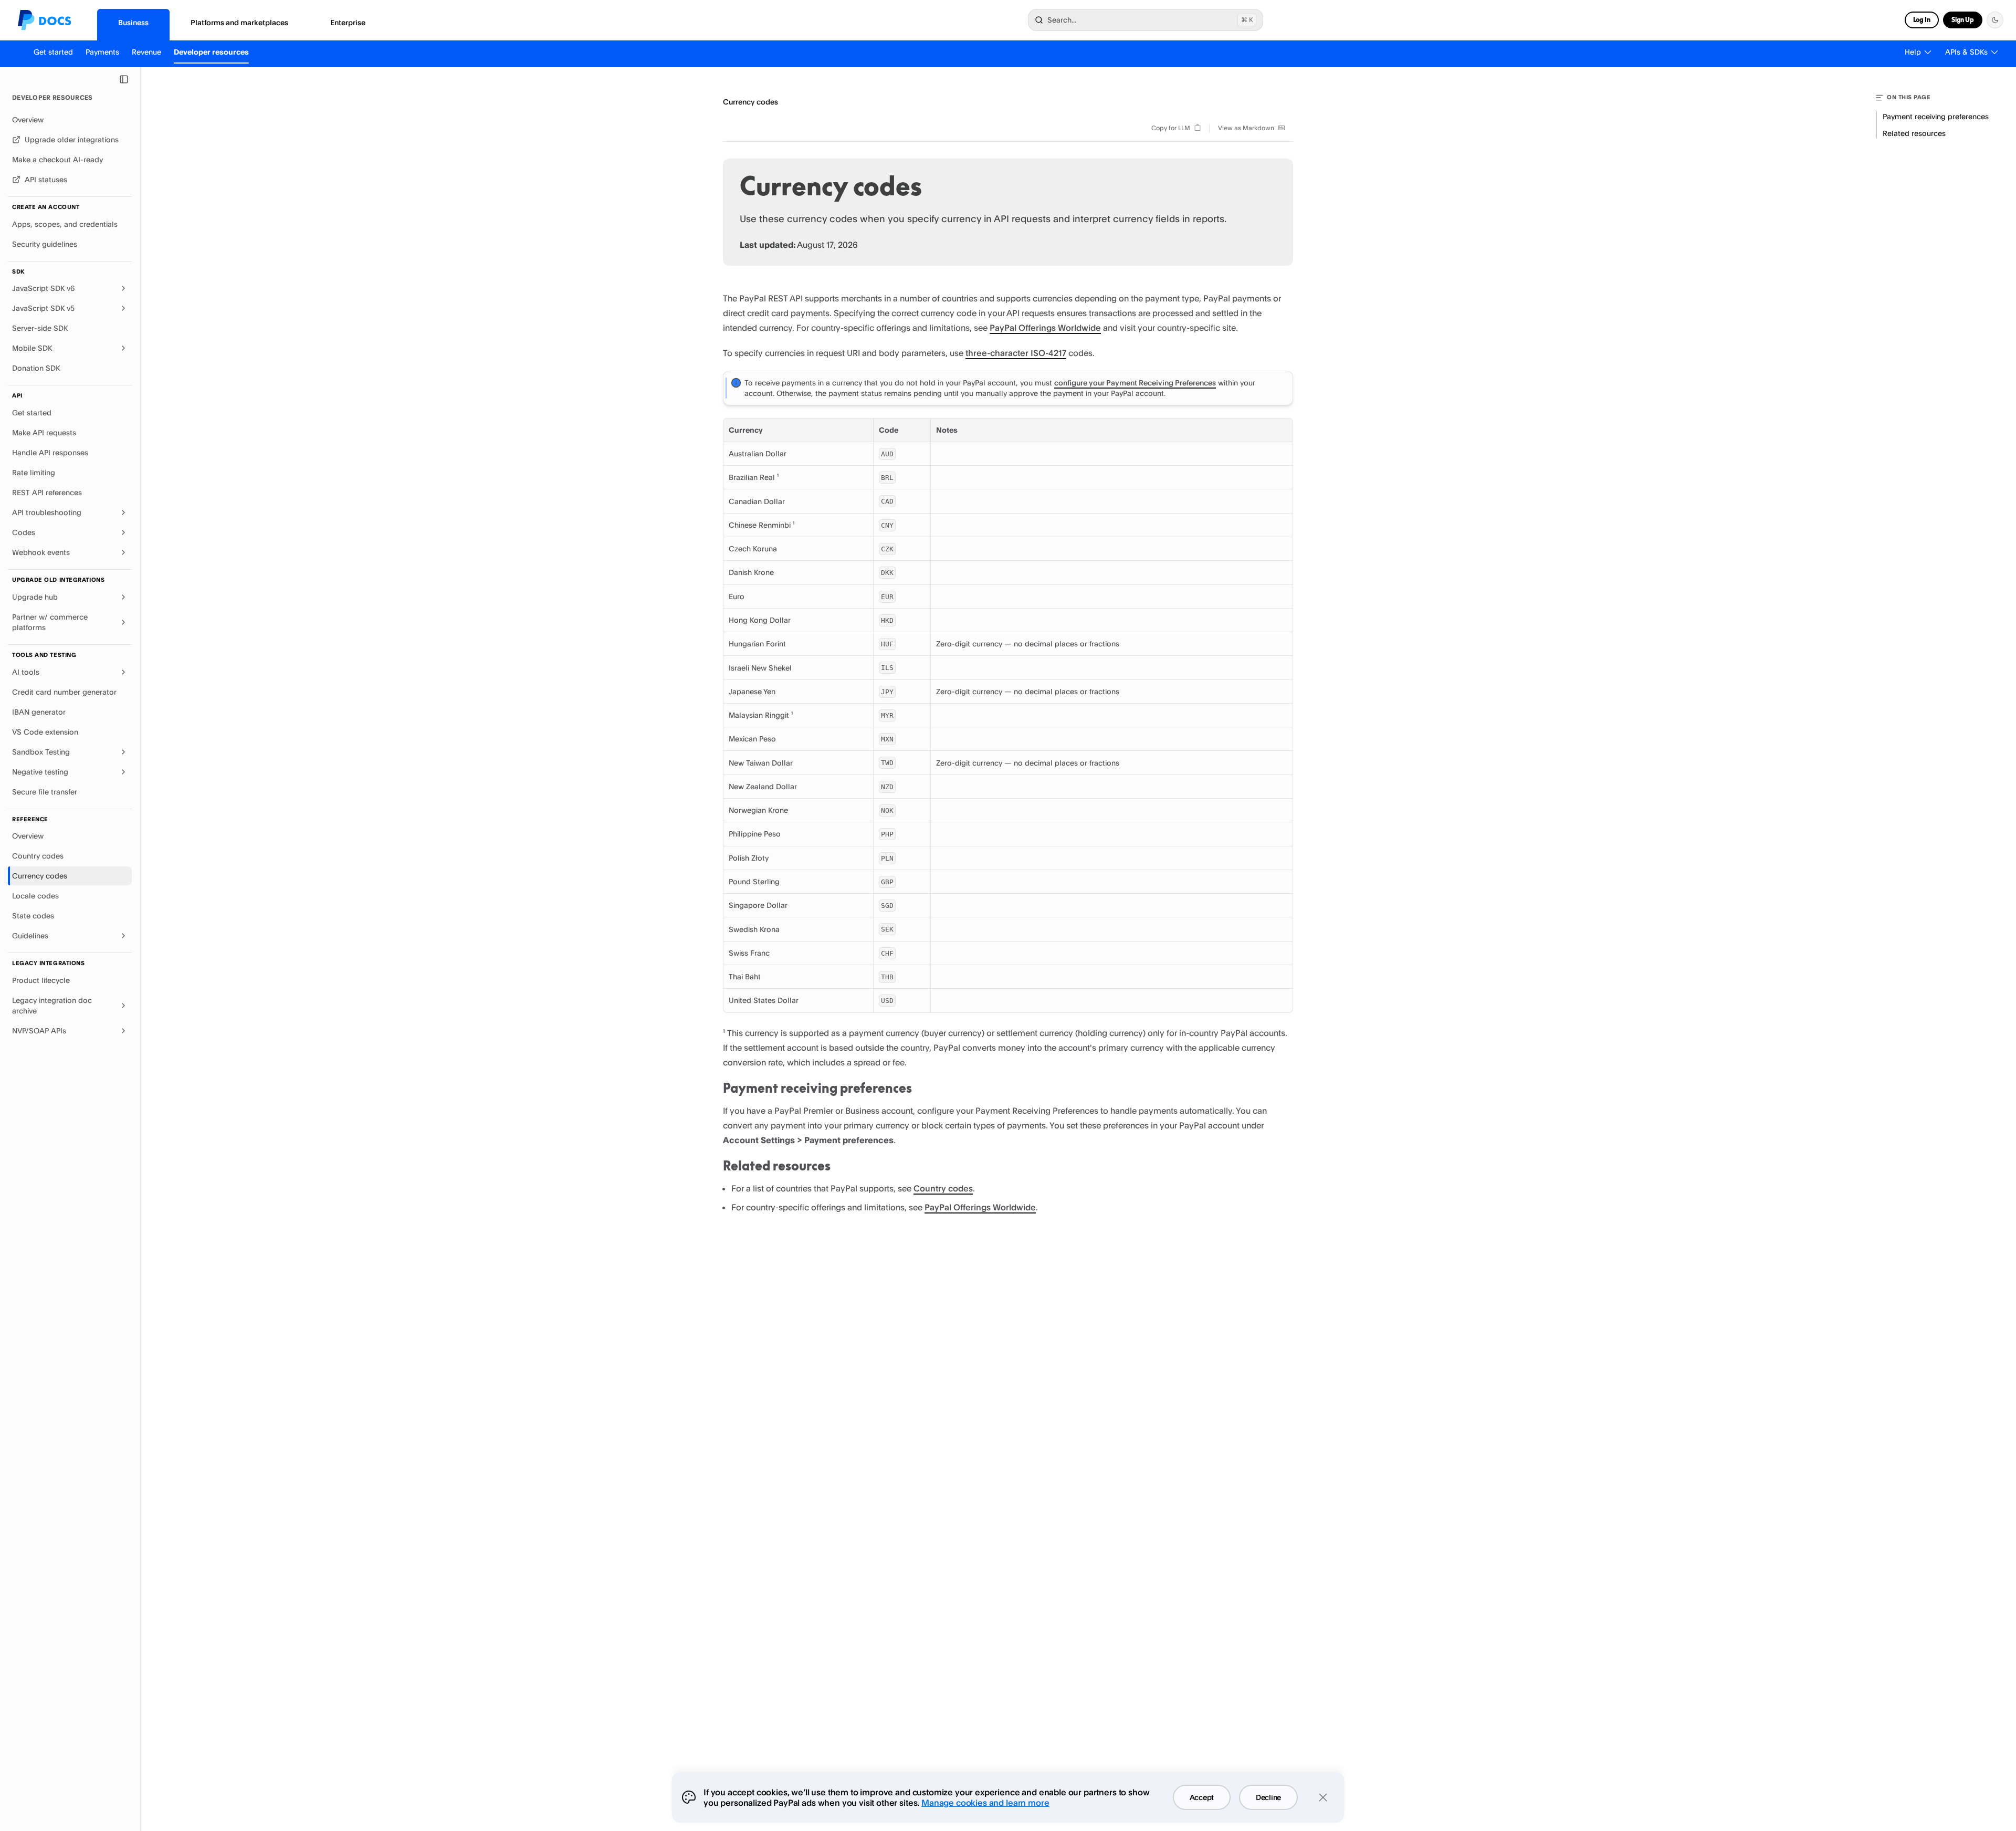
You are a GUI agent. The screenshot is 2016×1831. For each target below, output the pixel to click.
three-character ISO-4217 (1016, 353)
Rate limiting (34, 472)
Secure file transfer (45, 792)
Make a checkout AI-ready (57, 159)
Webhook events (41, 552)
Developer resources (211, 52)
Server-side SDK (40, 328)
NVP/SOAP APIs (39, 1030)
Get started (53, 52)
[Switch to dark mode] (1995, 20)
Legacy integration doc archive (52, 1005)
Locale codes (35, 896)
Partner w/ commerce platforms (50, 622)
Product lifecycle (41, 980)
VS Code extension (45, 732)
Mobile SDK (32, 348)
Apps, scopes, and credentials (65, 224)
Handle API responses (50, 452)
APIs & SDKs (1966, 52)
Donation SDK (36, 368)
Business (133, 22)
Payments (102, 52)
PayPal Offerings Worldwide (1045, 328)
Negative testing (40, 772)
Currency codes (40, 876)
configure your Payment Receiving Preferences (1135, 383)
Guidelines (30, 935)
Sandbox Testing (41, 752)
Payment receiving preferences (817, 1088)
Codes (24, 532)
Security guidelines (45, 244)
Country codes (38, 856)
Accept (1202, 1797)
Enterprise (348, 22)
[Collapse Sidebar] (124, 79)
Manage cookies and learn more (985, 1803)
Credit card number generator (64, 692)
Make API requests (44, 432)
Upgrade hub (35, 597)
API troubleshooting (47, 512)
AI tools (26, 672)
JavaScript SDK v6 (44, 288)
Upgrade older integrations (72, 139)
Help (1913, 52)
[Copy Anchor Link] (920, 1089)
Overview (28, 119)
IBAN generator (39, 712)
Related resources (777, 1166)
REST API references (47, 492)
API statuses (46, 179)
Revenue (146, 52)
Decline (1268, 1797)
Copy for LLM (1171, 128)
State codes (33, 915)
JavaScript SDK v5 (43, 308)
